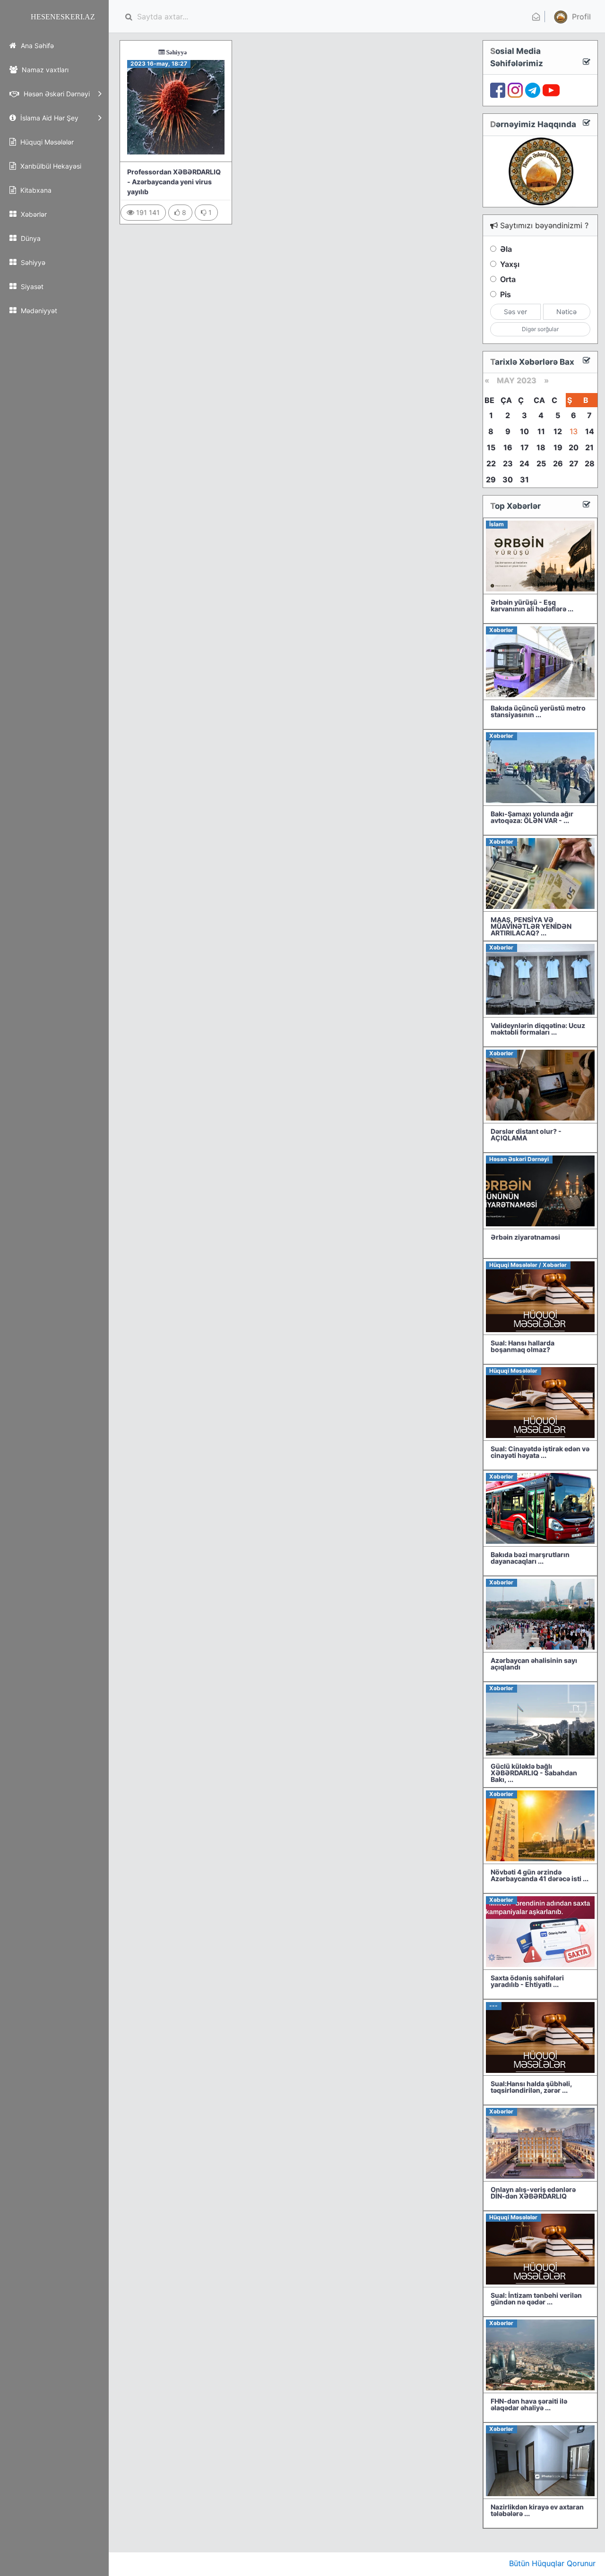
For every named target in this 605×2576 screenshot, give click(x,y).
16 (508, 447)
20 (574, 447)
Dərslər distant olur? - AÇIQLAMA (526, 1134)
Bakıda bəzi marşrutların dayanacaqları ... (530, 1558)
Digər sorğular (540, 329)
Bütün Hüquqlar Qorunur (552, 2563)
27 (574, 463)
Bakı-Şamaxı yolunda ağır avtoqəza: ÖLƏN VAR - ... (532, 817)
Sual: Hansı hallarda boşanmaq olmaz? (523, 1346)
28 (590, 463)
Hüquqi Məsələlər (46, 142)
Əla (506, 249)
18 (541, 447)
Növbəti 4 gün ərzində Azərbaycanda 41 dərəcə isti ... (540, 1875)
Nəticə (566, 312)
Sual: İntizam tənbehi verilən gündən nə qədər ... (536, 2298)
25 (541, 463)
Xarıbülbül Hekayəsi (50, 166)
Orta (508, 279)
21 (589, 447)
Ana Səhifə (36, 46)
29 (491, 479)
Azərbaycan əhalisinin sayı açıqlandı (534, 1664)
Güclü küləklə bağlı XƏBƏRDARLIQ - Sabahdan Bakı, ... (534, 1773)
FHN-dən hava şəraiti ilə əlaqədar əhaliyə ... (529, 2404)
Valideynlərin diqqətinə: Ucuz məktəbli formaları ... (538, 1029)
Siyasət (31, 287)
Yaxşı (510, 264)
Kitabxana (35, 190)
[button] (571, 17)
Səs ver (515, 312)
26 (558, 463)
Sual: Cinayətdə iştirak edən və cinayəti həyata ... (540, 1452)
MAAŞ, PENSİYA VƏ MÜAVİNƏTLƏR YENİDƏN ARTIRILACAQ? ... (531, 926)
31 (524, 479)
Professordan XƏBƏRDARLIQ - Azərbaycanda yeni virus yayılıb (174, 182)
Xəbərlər (33, 214)
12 (558, 431)
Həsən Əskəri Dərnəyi (56, 94)
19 (558, 447)
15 (491, 447)
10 (524, 431)
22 (491, 463)
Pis (506, 294)
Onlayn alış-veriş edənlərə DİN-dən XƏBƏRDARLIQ (533, 2193)
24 (524, 463)
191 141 (147, 212)
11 (541, 431)
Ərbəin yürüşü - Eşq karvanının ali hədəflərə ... (532, 605)
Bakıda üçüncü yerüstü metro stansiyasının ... (538, 711)
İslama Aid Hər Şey (48, 118)
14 (590, 431)
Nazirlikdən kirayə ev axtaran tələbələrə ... (537, 2510)
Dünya (30, 238)
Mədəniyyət (38, 311)
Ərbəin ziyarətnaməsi (525, 1237)
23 (508, 463)
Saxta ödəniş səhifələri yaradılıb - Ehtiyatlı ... (527, 1981)
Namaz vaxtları (44, 70)
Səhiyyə (32, 262)
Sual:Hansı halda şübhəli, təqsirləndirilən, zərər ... (531, 2087)
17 (525, 447)
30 (508, 479)
